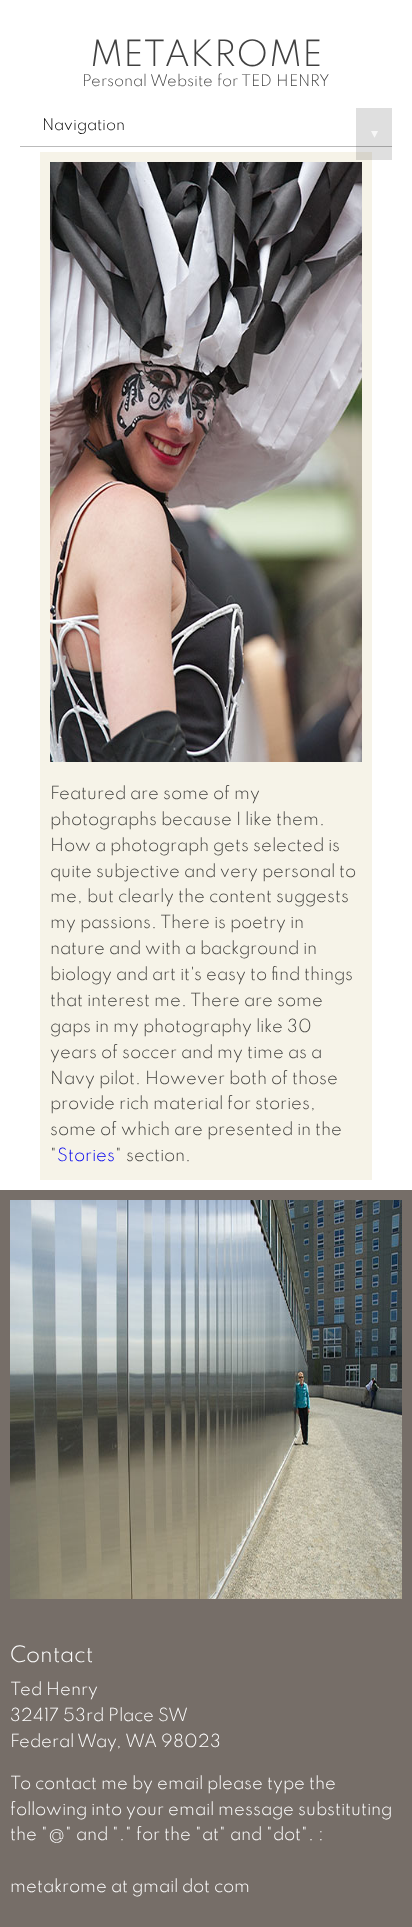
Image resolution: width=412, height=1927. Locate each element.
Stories (86, 1156)
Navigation (210, 129)
